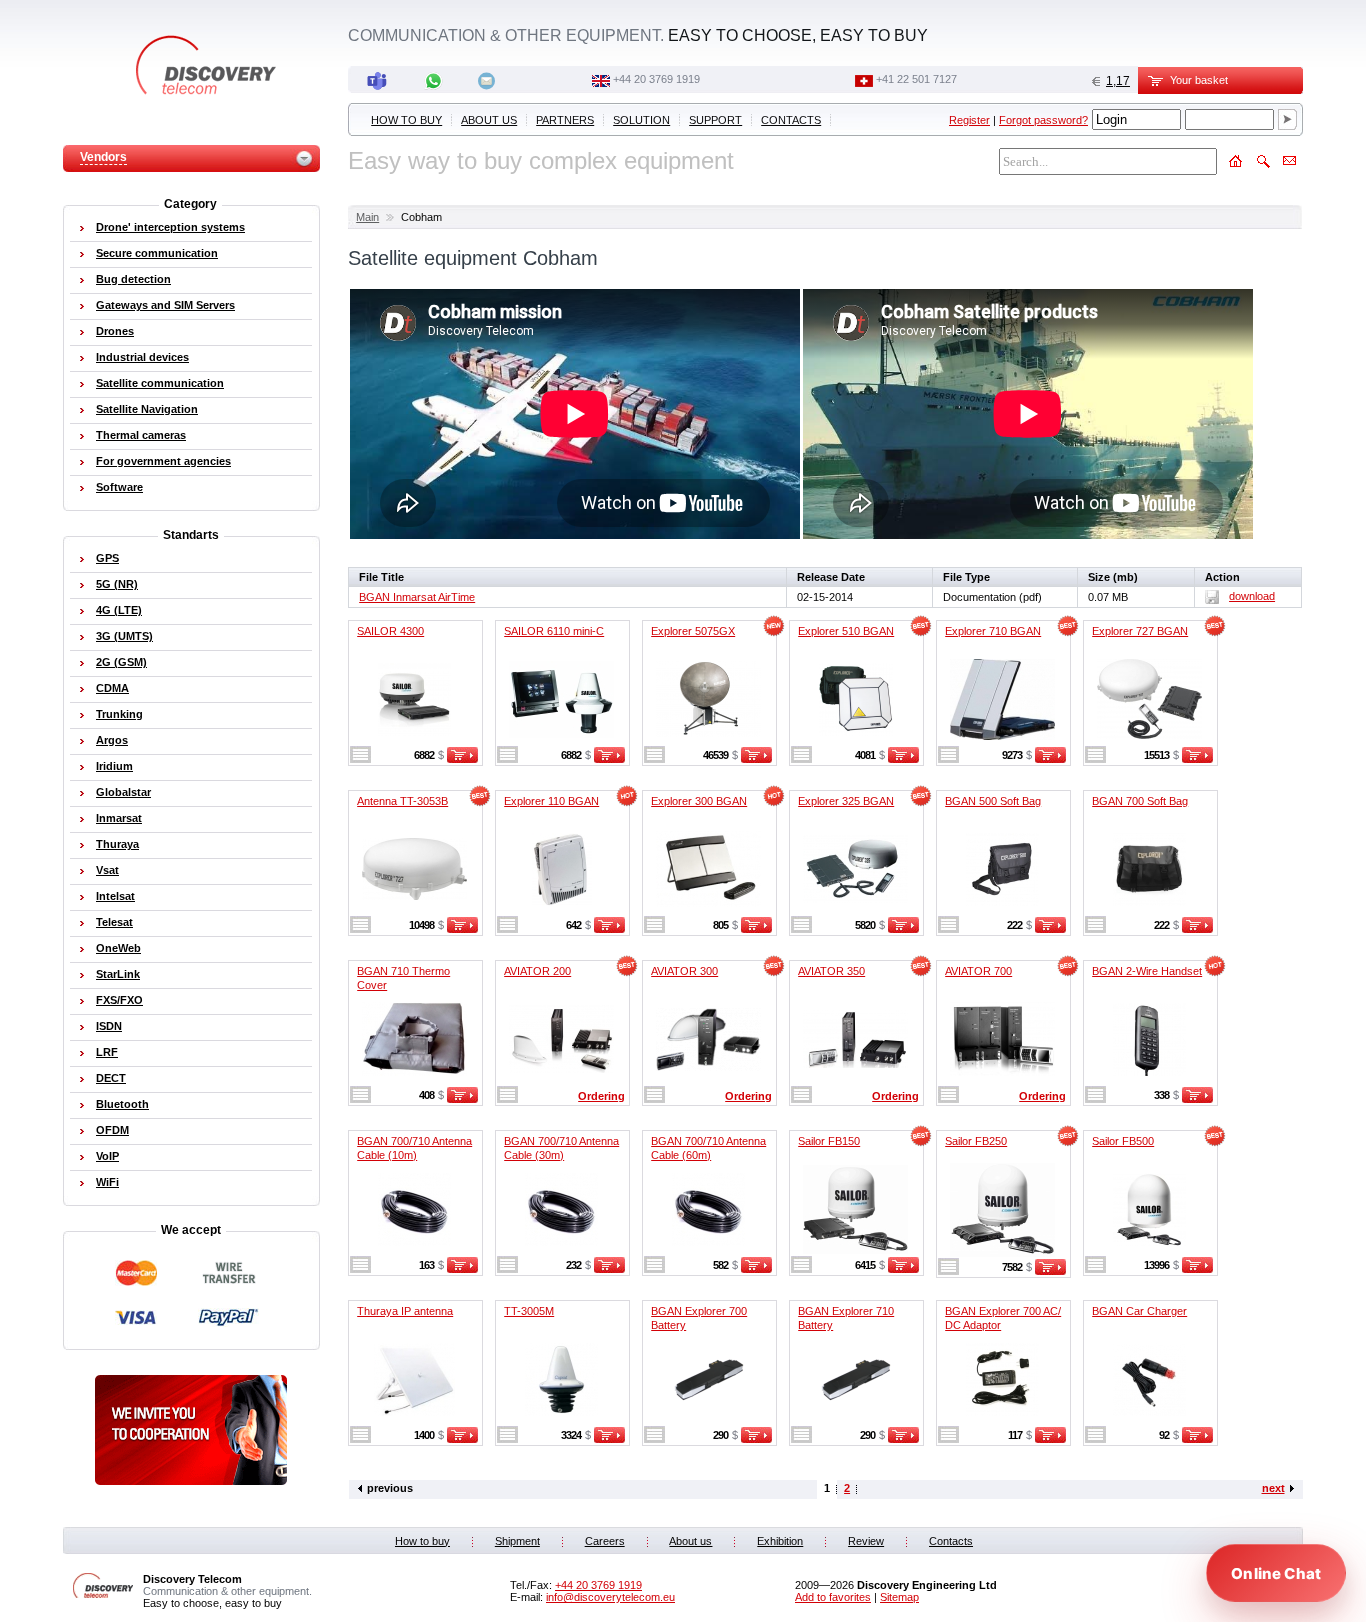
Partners (565, 120)
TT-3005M (529, 1311)
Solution (641, 120)
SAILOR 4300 (390, 631)
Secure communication (157, 253)
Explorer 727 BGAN (1140, 631)
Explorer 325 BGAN (846, 801)
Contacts (791, 120)
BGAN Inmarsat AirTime (417, 597)
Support (715, 120)
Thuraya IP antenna (405, 1311)
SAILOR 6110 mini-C (554, 631)
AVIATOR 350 (831, 971)
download (1252, 596)
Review (866, 1541)
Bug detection (133, 279)
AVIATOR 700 (978, 971)
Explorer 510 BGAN (846, 631)
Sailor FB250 (976, 1141)
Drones (115, 331)
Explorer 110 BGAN (551, 801)
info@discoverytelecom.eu (610, 1597)
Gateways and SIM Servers (165, 305)
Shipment (517, 1541)
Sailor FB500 (1123, 1141)
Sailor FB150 (829, 1141)
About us (489, 120)
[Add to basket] (462, 759)
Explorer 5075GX (693, 631)
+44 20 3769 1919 (656, 79)
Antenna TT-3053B (402, 801)
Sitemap (899, 1597)
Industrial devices (142, 357)
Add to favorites (833, 1597)
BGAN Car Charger (1139, 1311)
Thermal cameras (141, 435)
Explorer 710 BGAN (993, 631)
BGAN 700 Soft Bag (1140, 801)
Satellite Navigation (147, 409)
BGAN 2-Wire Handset (1147, 971)
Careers (605, 1541)
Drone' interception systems (170, 227)
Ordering (601, 1096)
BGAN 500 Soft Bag (993, 801)
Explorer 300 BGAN (699, 801)
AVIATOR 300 (684, 971)
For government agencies (163, 461)
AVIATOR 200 (537, 971)
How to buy (406, 120)
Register (969, 120)
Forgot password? (1043, 120)
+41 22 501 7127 (916, 79)
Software (119, 487)
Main (367, 217)
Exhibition (780, 1541)
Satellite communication (160, 383)
